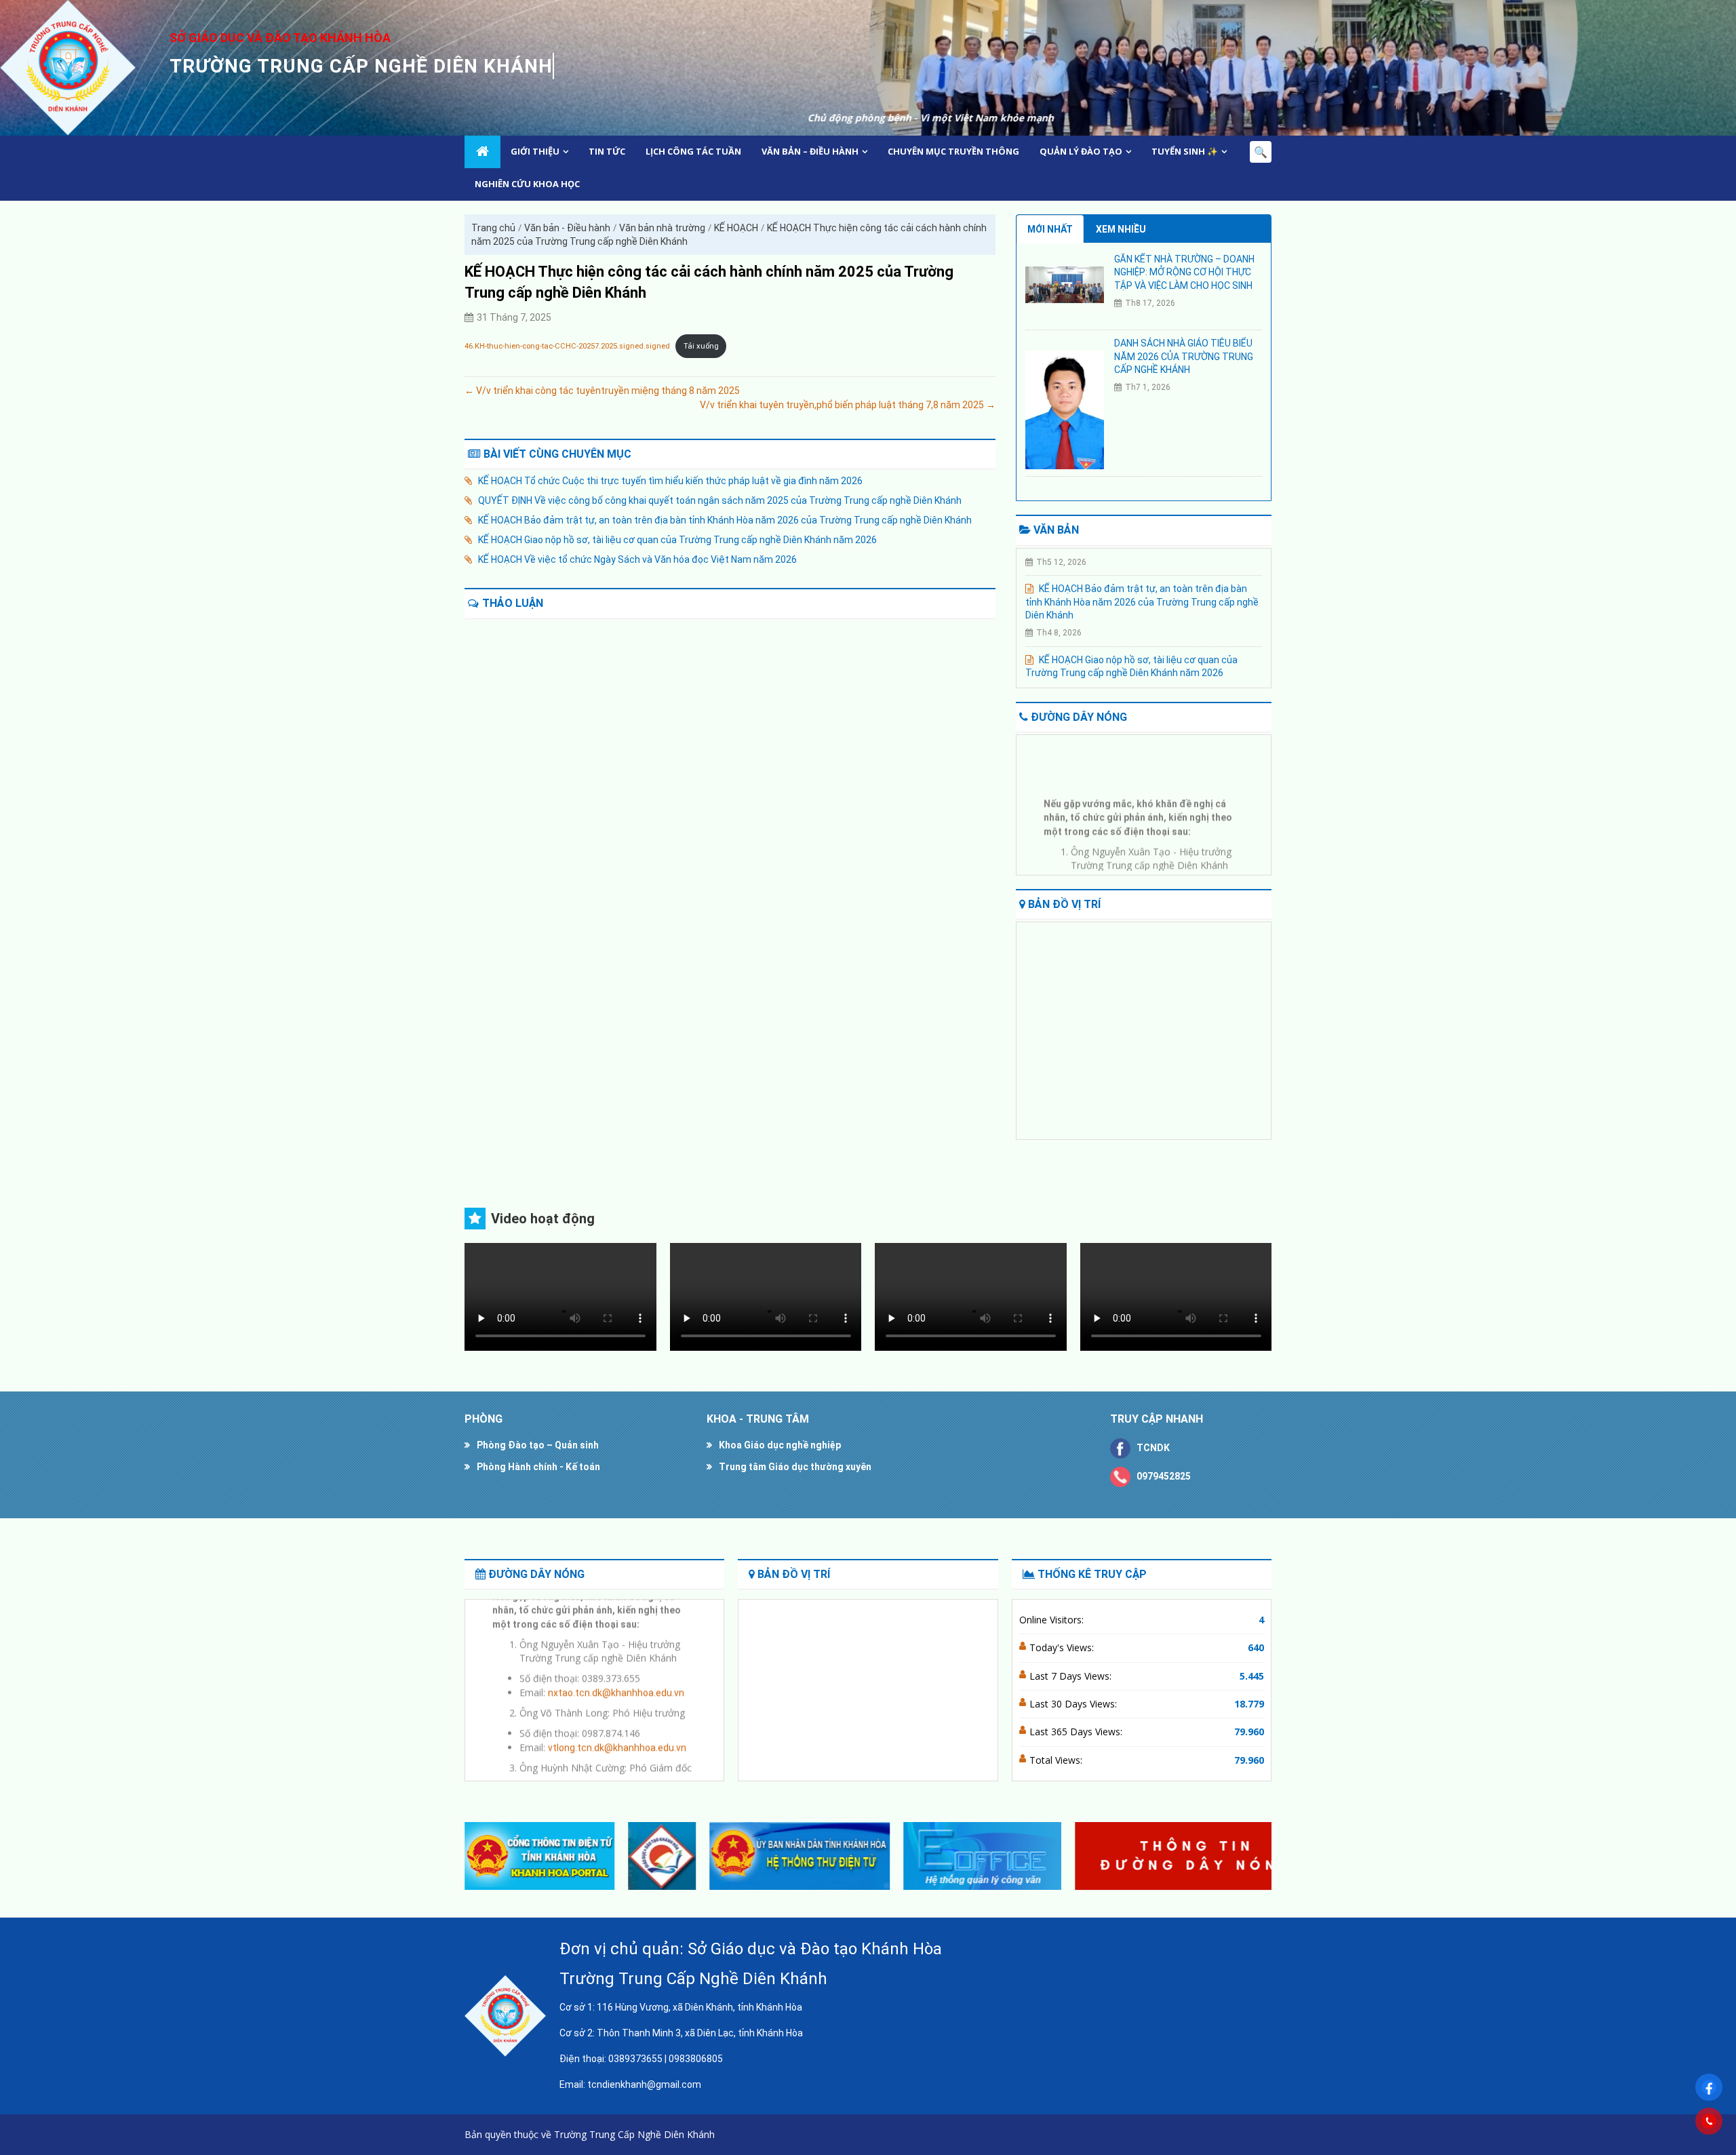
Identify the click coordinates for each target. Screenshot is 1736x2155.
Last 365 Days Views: (1077, 1732)
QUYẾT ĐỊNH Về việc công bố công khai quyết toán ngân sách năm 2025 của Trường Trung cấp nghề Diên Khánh (720, 500)
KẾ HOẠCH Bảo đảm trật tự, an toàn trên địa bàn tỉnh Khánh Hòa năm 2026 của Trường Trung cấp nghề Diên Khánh (725, 520)
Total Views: (1057, 1760)
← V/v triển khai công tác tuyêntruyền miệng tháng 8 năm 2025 (602, 391)
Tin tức (607, 151)
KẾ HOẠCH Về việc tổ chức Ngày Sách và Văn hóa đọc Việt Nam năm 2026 (637, 559)
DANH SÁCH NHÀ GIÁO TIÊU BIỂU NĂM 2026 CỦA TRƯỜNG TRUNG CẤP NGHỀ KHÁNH (1184, 356)
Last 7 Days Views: (1072, 1676)
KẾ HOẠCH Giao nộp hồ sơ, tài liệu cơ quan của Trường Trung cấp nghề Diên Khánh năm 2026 (677, 540)
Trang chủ (493, 228)
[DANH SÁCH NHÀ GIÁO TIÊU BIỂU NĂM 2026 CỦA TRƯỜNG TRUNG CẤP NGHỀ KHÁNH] (1065, 410)
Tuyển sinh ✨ (1185, 151)
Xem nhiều (1121, 229)
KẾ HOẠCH (736, 228)
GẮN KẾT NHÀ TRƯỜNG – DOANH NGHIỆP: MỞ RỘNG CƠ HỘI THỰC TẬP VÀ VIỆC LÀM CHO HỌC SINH (1184, 272)
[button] (1256, 1856)
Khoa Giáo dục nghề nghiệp (780, 1445)
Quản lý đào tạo (1081, 151)
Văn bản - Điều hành (567, 228)
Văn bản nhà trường (662, 228)
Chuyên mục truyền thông (953, 151)
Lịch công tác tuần (693, 151)
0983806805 (696, 2059)
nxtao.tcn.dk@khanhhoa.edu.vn (1167, 869)
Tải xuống (701, 346)
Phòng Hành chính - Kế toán (538, 1467)
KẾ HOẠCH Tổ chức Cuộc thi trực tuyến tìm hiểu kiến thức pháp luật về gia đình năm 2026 (670, 481)
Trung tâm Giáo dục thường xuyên (795, 1467)
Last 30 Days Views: (1074, 1704)
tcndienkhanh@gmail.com (644, 2084)
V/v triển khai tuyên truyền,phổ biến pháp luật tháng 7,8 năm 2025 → (848, 405)
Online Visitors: (1053, 1620)
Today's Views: (1063, 1647)
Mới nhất (1050, 229)
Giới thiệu (535, 151)
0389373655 (635, 2059)
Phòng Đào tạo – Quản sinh (538, 1445)
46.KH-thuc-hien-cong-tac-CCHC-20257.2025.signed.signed (567, 346)
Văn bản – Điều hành (810, 151)
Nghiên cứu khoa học (527, 184)
